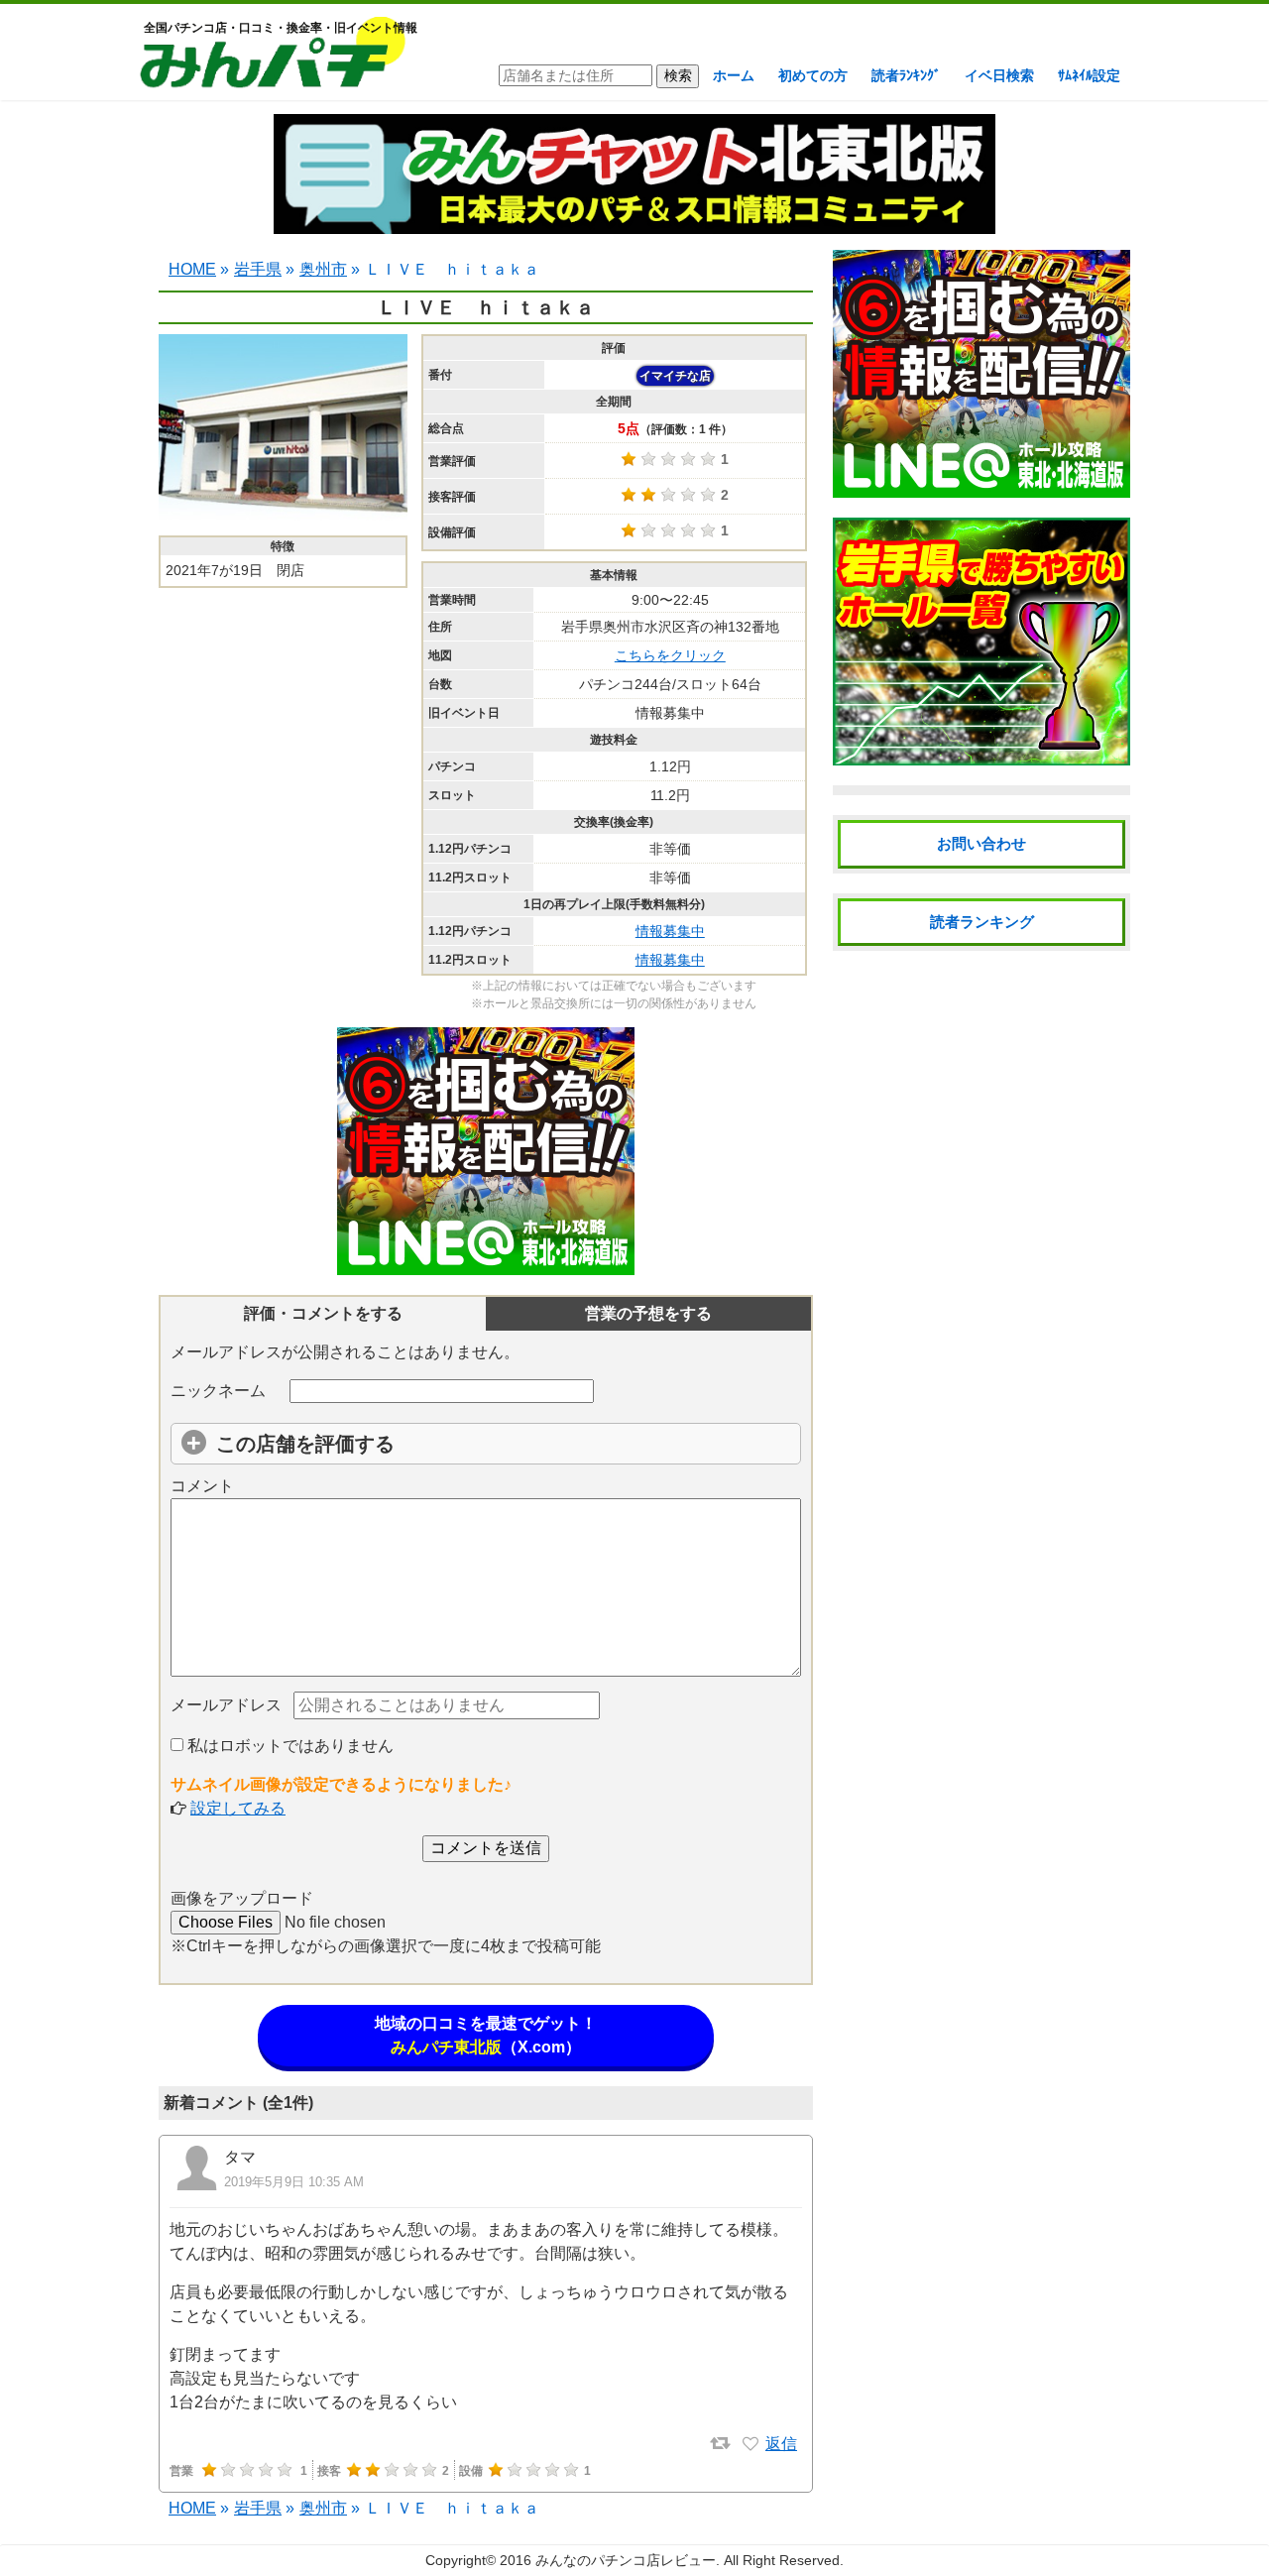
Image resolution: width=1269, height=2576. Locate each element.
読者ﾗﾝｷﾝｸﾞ (906, 75)
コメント (202, 1486)
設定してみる (238, 1808)
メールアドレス (226, 1705)
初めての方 (813, 75)
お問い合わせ (981, 843)
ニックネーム (218, 1391)
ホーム (734, 75)
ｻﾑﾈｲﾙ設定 (1089, 75)
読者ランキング (982, 922)
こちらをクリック (670, 655)
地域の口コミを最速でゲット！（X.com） (486, 2035)
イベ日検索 (999, 75)
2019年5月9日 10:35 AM (294, 2182)
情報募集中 (670, 931)
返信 (781, 2444)
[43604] (750, 2444)
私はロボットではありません (288, 1746)
